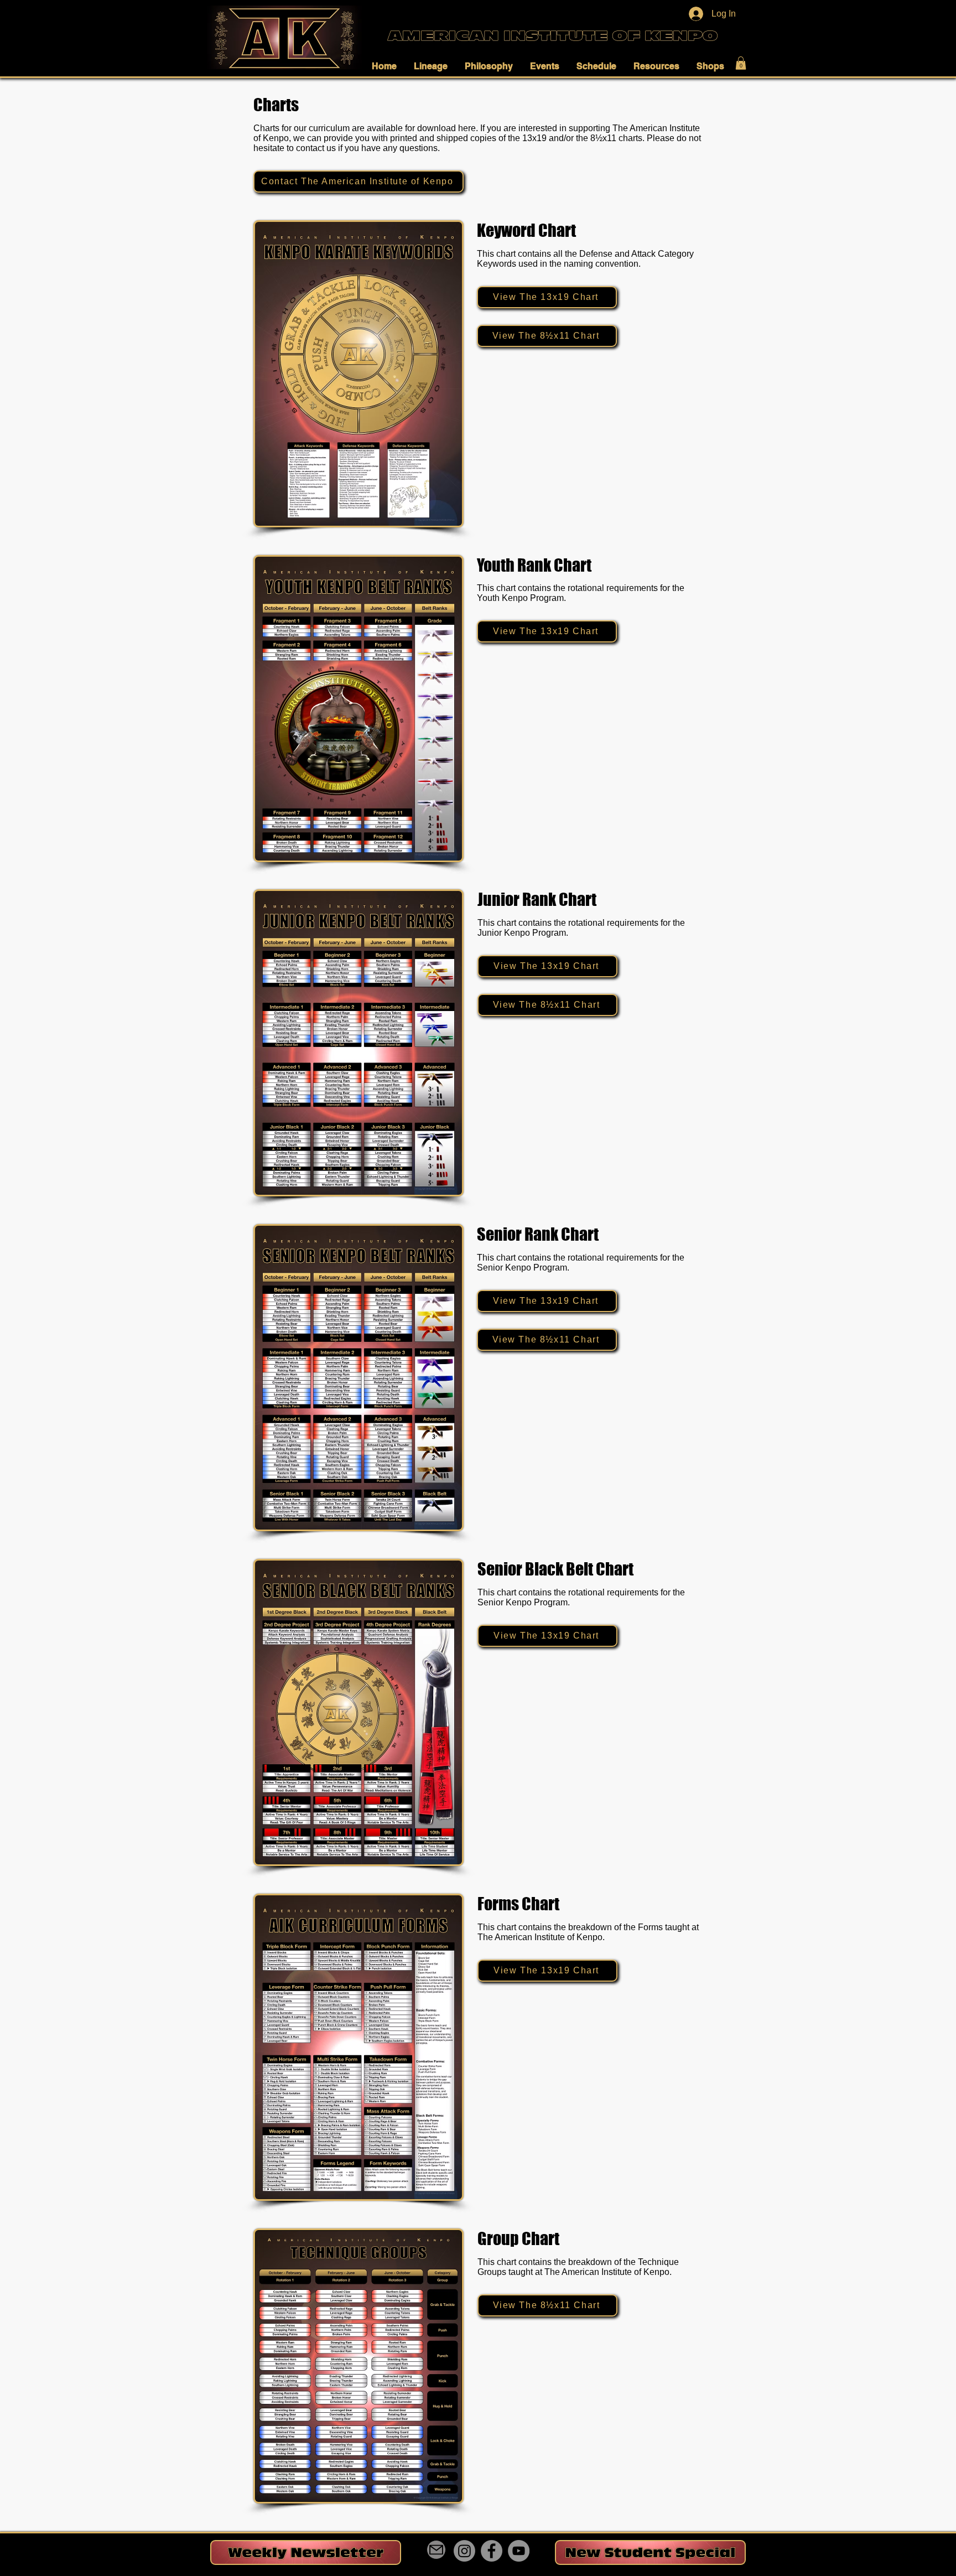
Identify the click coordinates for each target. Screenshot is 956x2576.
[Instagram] (464, 2551)
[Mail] (436, 2550)
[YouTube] (519, 2551)
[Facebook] (492, 2551)
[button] (387, 66)
